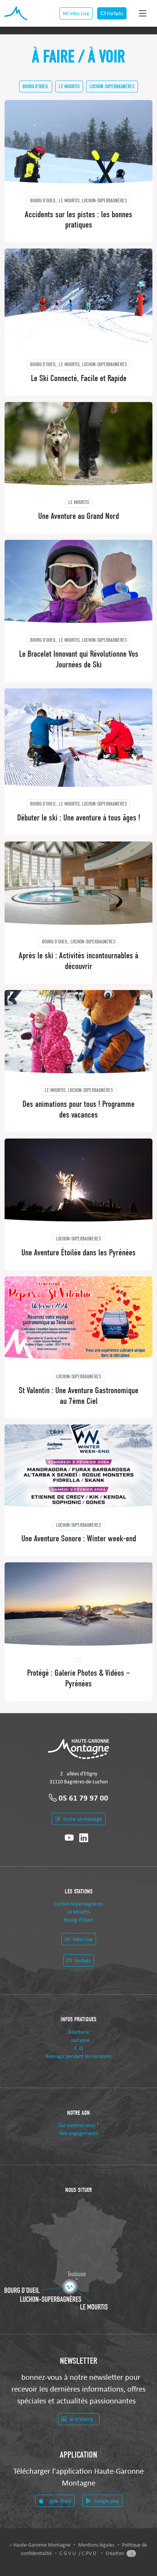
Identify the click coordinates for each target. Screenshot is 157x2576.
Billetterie (79, 2032)
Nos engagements (79, 2133)
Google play (106, 2501)
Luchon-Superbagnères (112, 86)
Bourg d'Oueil (36, 86)
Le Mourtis (69, 86)
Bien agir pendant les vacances (78, 2056)
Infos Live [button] (79, 13)
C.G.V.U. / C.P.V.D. (79, 2553)
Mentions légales (97, 2545)
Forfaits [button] (115, 13)
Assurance (79, 2040)
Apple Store (58, 2501)
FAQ (78, 2048)
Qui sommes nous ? (78, 2125)
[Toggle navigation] (143, 14)
